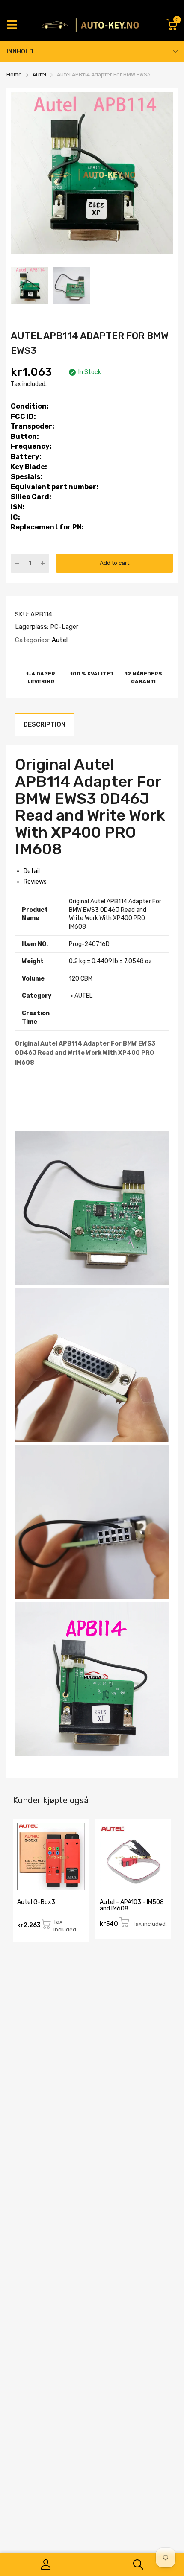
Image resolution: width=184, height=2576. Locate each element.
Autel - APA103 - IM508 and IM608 (132, 1905)
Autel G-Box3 (36, 1902)
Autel (59, 640)
